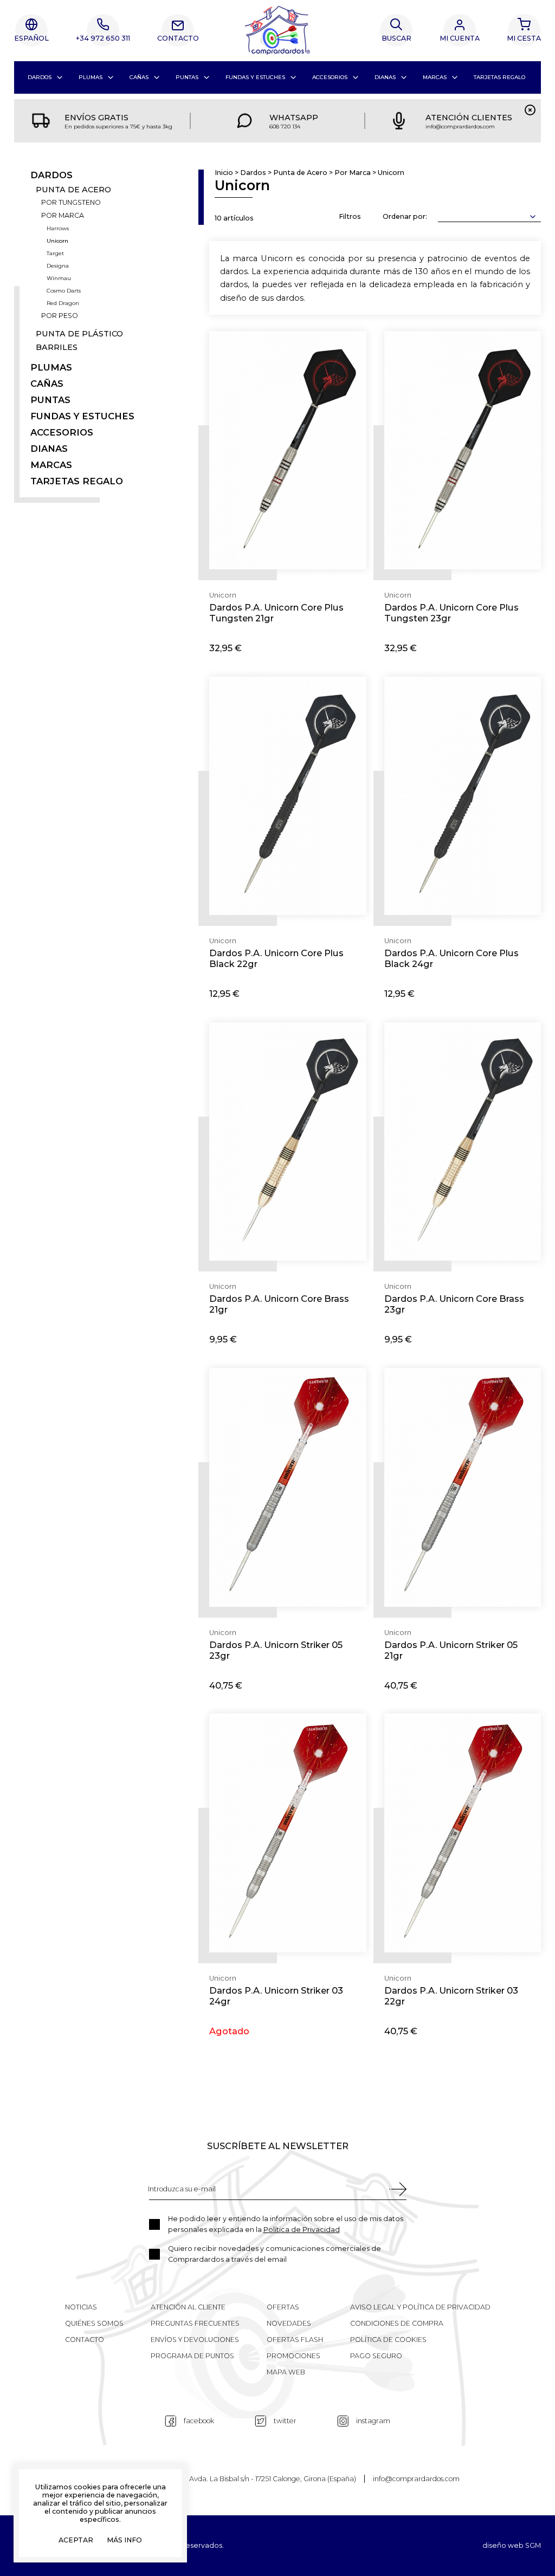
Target (55, 254)
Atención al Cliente (188, 2307)
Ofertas (283, 2307)
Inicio (224, 173)
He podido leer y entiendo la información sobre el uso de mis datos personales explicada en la (286, 2224)
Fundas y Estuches (255, 77)
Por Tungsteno (71, 203)
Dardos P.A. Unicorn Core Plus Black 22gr (276, 958)
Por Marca (63, 216)
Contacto (178, 38)
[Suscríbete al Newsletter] (398, 2189)
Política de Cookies (388, 2340)
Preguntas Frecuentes (195, 2323)
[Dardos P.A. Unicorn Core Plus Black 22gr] (288, 796)
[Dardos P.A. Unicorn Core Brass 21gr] (288, 1142)
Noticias (81, 2307)
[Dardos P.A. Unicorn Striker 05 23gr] (288, 1487)
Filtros (350, 216)
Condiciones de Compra (397, 2323)
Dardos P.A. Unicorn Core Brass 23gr (454, 1304)
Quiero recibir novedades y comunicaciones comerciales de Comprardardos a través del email (275, 2254)
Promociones (293, 2356)
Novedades (289, 2323)
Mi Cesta (524, 38)
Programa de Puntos (192, 2356)
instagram (373, 2421)
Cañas (139, 77)
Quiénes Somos (94, 2323)
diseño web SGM (512, 2546)
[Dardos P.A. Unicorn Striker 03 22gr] (463, 1833)
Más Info (124, 2541)
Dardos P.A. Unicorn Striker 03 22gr (451, 1996)
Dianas (385, 77)
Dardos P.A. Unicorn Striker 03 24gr (276, 1996)
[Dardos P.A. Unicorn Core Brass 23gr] (463, 1142)
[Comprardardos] (277, 30)
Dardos (40, 77)
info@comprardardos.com (416, 2479)
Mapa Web (286, 2372)
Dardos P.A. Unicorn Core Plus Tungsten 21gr (276, 613)
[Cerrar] (530, 110)
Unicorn (57, 241)
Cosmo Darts (64, 291)
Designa (58, 266)
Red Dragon (63, 303)
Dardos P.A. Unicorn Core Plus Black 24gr (451, 958)
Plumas (91, 77)
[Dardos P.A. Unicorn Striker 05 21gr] (463, 1487)
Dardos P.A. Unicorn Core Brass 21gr (279, 1304)
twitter (285, 2421)
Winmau (59, 278)
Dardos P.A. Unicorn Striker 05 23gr (276, 1650)
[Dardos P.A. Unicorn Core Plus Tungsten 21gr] (288, 450)
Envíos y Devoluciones (195, 2340)
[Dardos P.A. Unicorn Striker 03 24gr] (288, 1833)
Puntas (187, 77)
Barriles (57, 348)
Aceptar (76, 2541)
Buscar (396, 38)
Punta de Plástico (79, 334)
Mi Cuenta (460, 38)
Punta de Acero (73, 190)
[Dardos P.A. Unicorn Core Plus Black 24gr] (463, 796)
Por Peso (60, 316)
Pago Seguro (376, 2356)
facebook (199, 2421)
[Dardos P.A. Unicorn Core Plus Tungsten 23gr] (463, 450)
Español (31, 38)
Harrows (58, 229)
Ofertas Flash (295, 2340)
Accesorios (330, 77)
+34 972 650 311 (103, 38)
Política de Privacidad (302, 2230)
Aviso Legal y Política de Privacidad (420, 2307)
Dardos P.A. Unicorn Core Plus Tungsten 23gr (451, 613)
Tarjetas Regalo (499, 77)
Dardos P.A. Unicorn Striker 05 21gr (451, 1650)
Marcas (435, 77)
